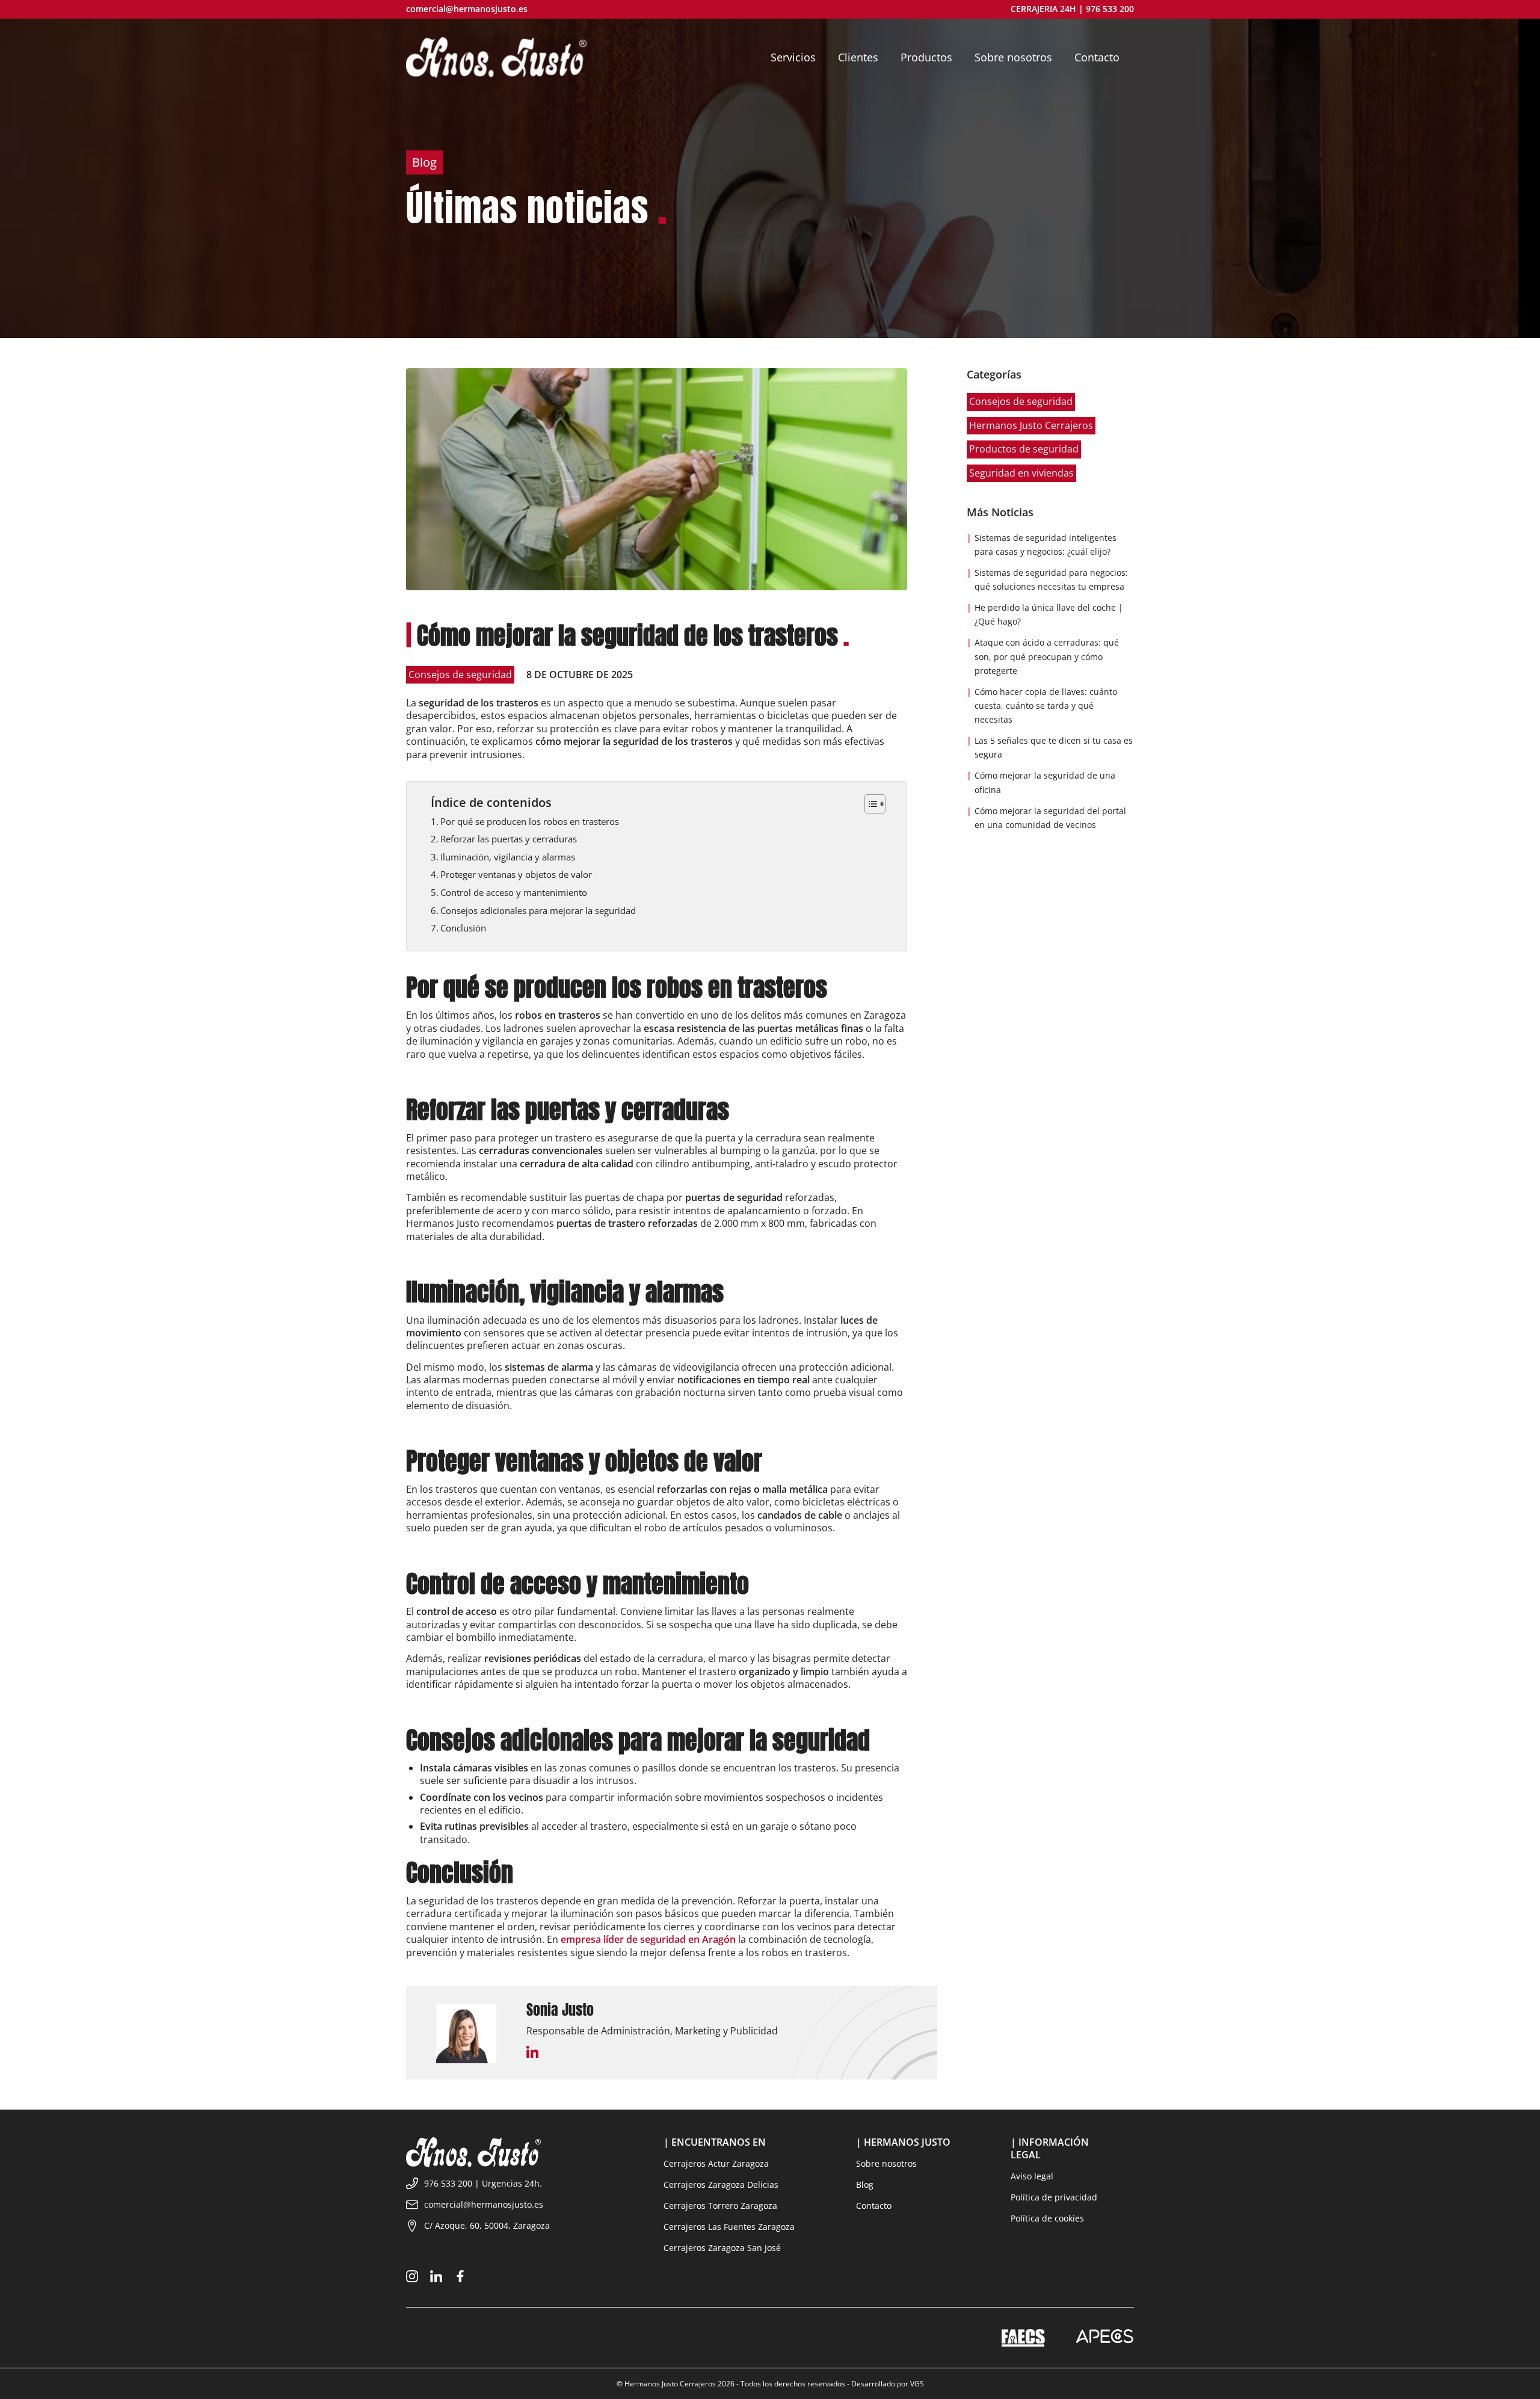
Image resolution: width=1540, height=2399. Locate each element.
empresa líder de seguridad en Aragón (648, 1939)
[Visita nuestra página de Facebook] (460, 2279)
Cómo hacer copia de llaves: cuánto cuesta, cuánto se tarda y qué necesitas (1046, 705)
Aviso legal (1032, 2176)
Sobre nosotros (886, 2163)
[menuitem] (796, 57)
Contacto (874, 2206)
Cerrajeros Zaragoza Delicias (721, 2184)
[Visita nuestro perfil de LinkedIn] (436, 2279)
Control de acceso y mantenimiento (514, 892)
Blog (865, 2184)
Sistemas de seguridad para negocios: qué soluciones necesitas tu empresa (1051, 579)
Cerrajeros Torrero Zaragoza (720, 2206)
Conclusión (463, 928)
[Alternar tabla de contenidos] (869, 804)
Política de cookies (1047, 2219)
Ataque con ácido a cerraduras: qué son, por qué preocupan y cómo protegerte (1047, 656)
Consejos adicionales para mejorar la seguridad (538, 910)
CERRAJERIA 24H (1043, 9)
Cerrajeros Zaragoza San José (722, 2248)
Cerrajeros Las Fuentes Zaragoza (729, 2227)
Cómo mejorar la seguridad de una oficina (1045, 782)
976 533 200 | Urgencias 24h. (483, 2183)
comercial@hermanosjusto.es (467, 9)
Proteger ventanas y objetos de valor (516, 874)
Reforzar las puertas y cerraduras (509, 839)
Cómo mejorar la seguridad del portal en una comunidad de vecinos (1050, 818)
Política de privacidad (1054, 2198)
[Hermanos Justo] (496, 57)
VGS (917, 2384)
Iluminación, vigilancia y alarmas (508, 857)
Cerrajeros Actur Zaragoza (716, 2163)
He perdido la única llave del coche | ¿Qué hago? (1049, 614)
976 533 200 (1110, 9)
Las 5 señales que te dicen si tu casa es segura (1054, 747)
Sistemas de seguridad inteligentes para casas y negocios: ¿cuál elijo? (1046, 545)
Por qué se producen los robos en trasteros (530, 821)
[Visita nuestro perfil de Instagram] (412, 2279)
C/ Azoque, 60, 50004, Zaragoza (487, 2225)
